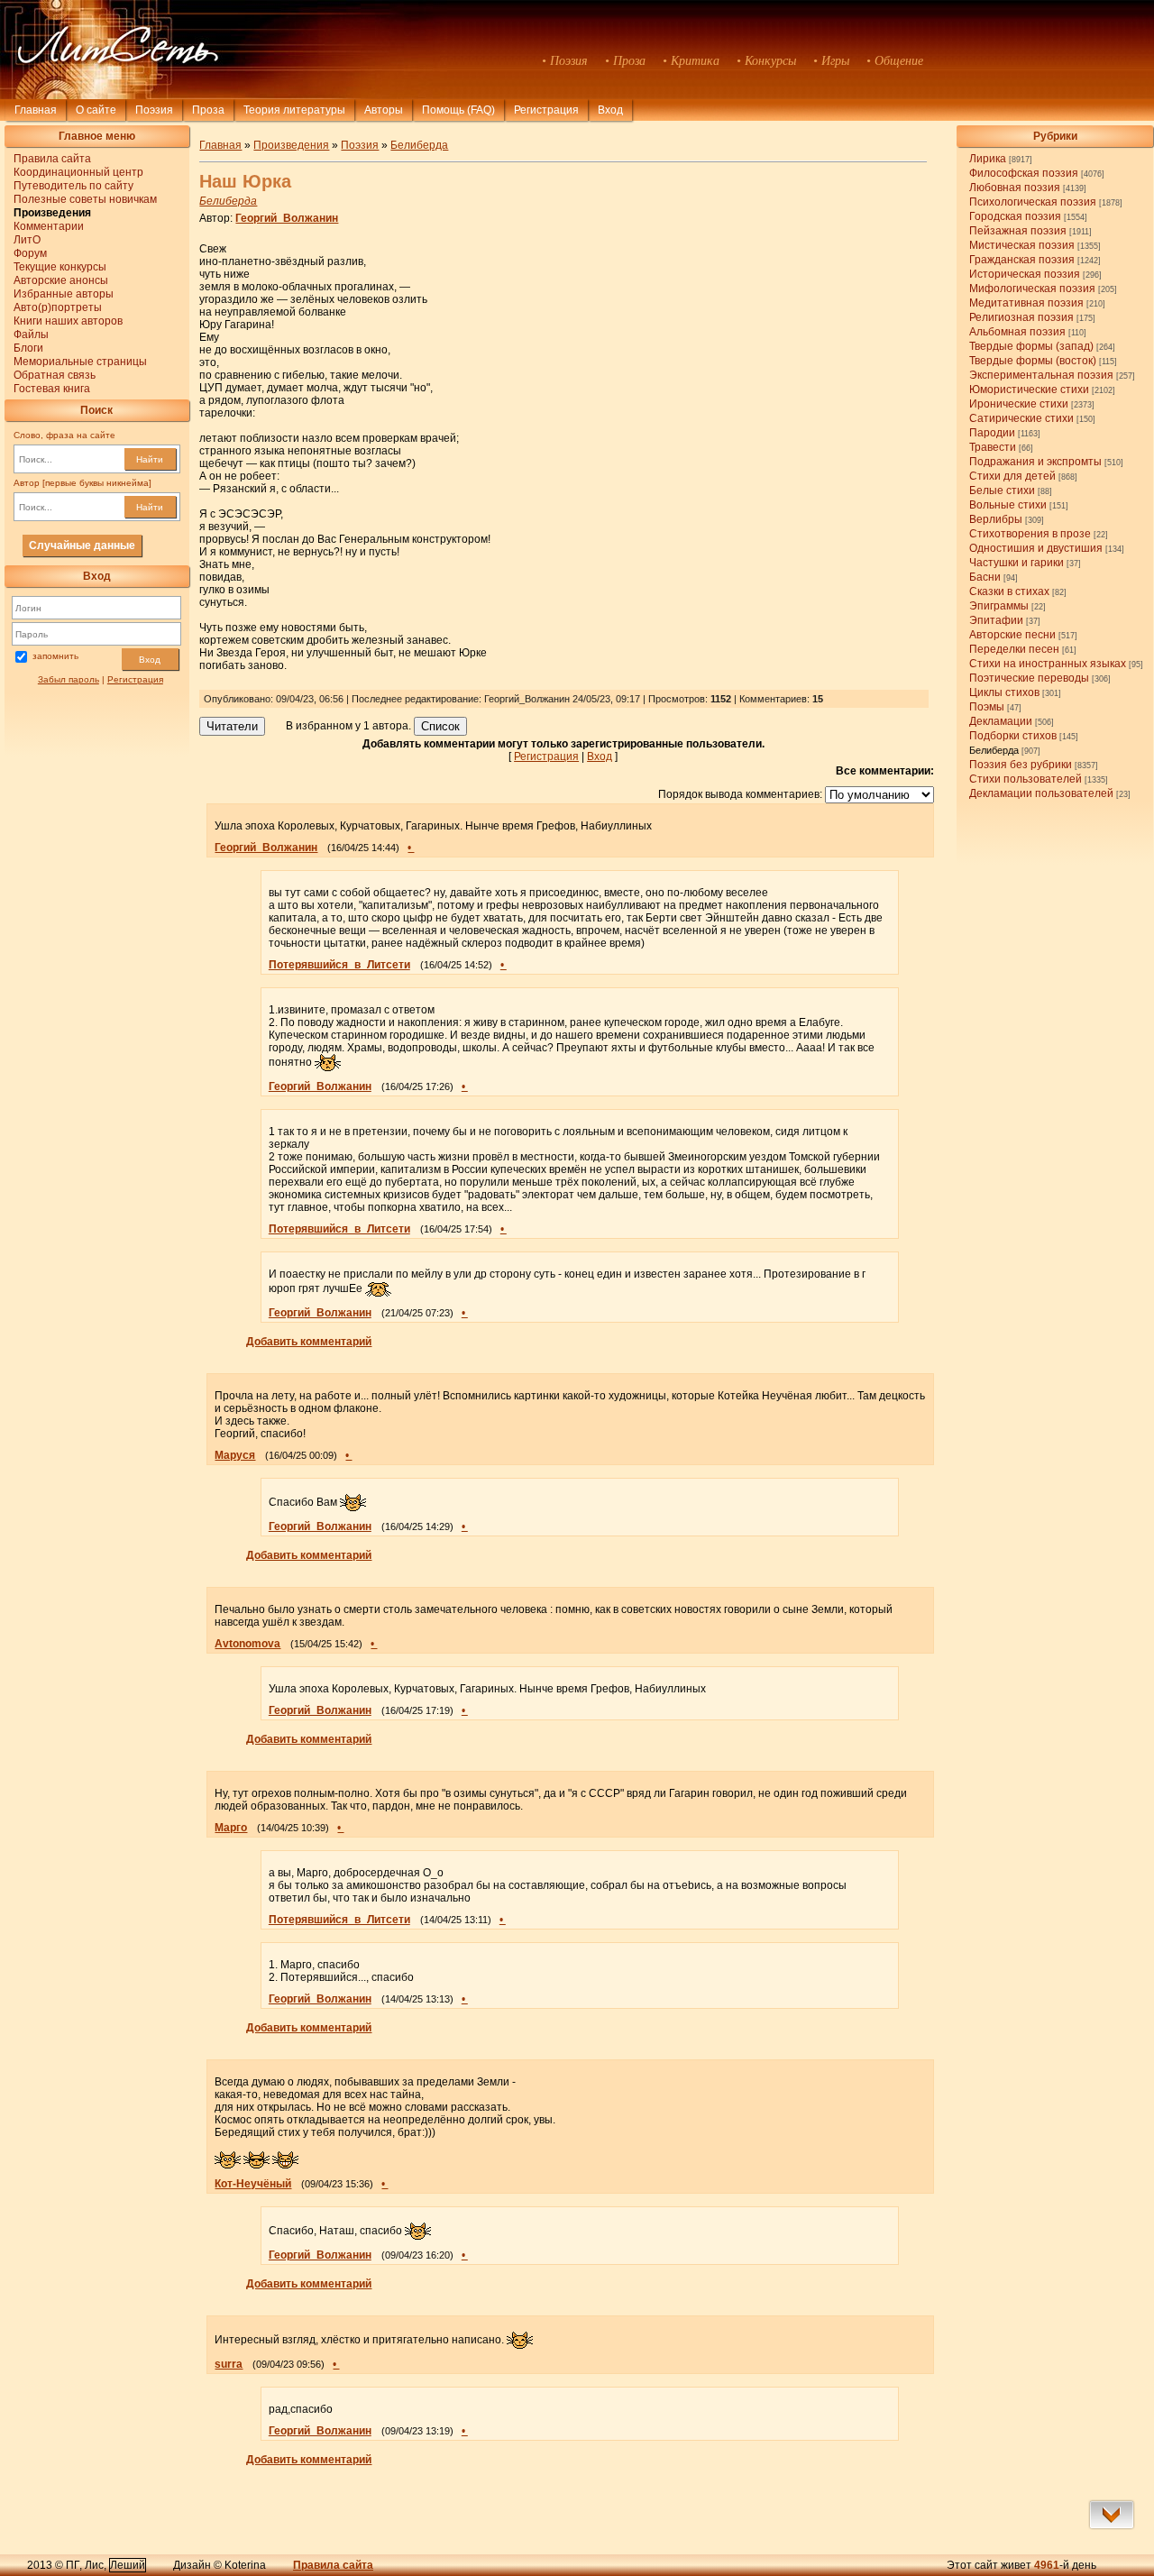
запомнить (55, 656)
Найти (150, 459)
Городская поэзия (1015, 216)
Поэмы (987, 707)
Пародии (992, 433)
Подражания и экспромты (1035, 462)
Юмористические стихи (1029, 390)
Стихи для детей (1012, 476)
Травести (993, 447)
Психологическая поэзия (1033, 202)
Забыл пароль (69, 679)
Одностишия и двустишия (1036, 548)
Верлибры (996, 519)
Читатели (232, 726)
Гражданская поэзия (1022, 260)
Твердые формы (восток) (1033, 361)
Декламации (1001, 721)
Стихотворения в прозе (1030, 534)
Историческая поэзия (1025, 274)
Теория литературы (294, 110)
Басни (985, 577)
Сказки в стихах (1009, 591)
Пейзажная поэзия (1018, 231)
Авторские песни (1012, 635)
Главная (36, 110)
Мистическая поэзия (1022, 245)
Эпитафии (996, 620)
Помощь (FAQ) (458, 110)
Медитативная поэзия (1026, 303)
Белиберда (994, 750)
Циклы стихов (1004, 692)
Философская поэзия (1024, 173)
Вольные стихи (1008, 505)
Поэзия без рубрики (1021, 765)
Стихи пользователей (1026, 779)
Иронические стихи (1019, 404)
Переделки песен (1014, 649)
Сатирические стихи (1021, 418)
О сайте (96, 110)
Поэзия (154, 110)
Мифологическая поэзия (1032, 289)
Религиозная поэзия (1021, 317)
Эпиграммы (999, 606)
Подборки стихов (1013, 736)
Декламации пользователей (1041, 793)
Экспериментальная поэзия (1041, 375)
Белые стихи (1002, 490)
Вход (150, 660)
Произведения (291, 145)
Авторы (384, 110)
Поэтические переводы (1029, 678)
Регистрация (546, 110)
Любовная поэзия (1015, 188)
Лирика (988, 159)
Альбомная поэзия (1017, 332)
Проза (208, 110)
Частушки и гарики (1017, 563)
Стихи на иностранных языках (1048, 664)
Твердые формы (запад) (1031, 346)
